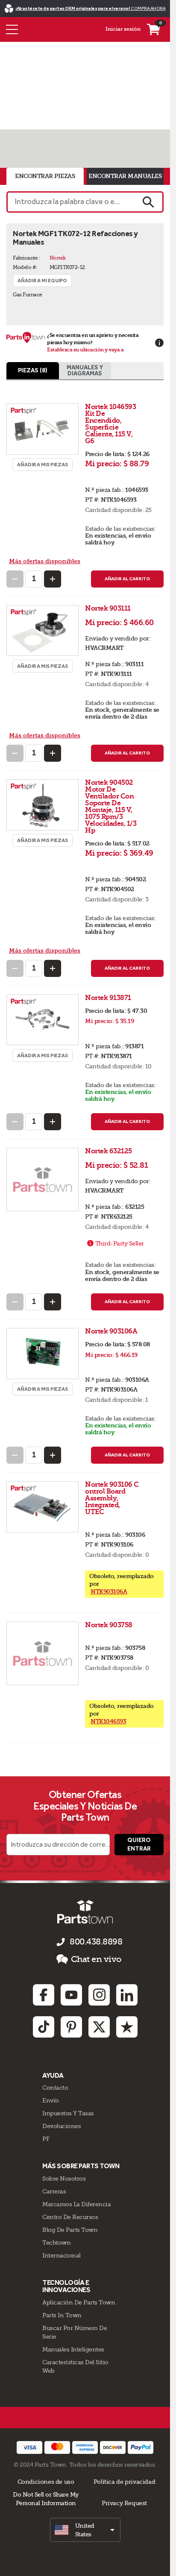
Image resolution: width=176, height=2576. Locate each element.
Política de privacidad (124, 2482)
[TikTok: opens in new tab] (44, 2027)
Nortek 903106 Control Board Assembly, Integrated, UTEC (112, 1498)
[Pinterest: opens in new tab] (71, 2027)
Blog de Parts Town (70, 2230)
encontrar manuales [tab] (125, 176)
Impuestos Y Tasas (68, 2113)
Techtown (56, 2243)
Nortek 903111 (109, 608)
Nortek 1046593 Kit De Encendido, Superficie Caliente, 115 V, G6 (111, 424)
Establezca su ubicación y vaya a (85, 350)
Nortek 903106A (112, 1331)
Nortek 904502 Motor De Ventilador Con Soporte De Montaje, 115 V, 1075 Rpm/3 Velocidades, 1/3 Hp (111, 806)
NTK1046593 (108, 1721)
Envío (51, 2100)
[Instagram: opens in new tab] (99, 1995)
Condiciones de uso (46, 2482)
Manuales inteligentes (73, 2349)
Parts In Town (62, 2315)
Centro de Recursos (70, 2217)
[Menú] (12, 29)
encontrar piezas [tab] (45, 176)
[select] (85, 2530)
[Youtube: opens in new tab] (71, 1995)
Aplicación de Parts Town (79, 2302)
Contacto (55, 2088)
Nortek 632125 (109, 1151)
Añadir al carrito (127, 579)
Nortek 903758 (109, 1625)
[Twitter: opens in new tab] (99, 2027)
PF (46, 2139)
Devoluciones (62, 2126)
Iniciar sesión (123, 29)
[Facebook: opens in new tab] (44, 1995)
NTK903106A (109, 1592)
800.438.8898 (96, 1942)
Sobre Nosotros (64, 2178)
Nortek (58, 258)
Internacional (62, 2255)
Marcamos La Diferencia (76, 2204)
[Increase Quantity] (53, 579)
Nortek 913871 (109, 998)
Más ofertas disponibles (45, 561)
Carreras (54, 2191)
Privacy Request (124, 2503)
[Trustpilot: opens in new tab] (127, 2027)
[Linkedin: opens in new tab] (127, 1995)
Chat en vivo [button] (96, 1959)
